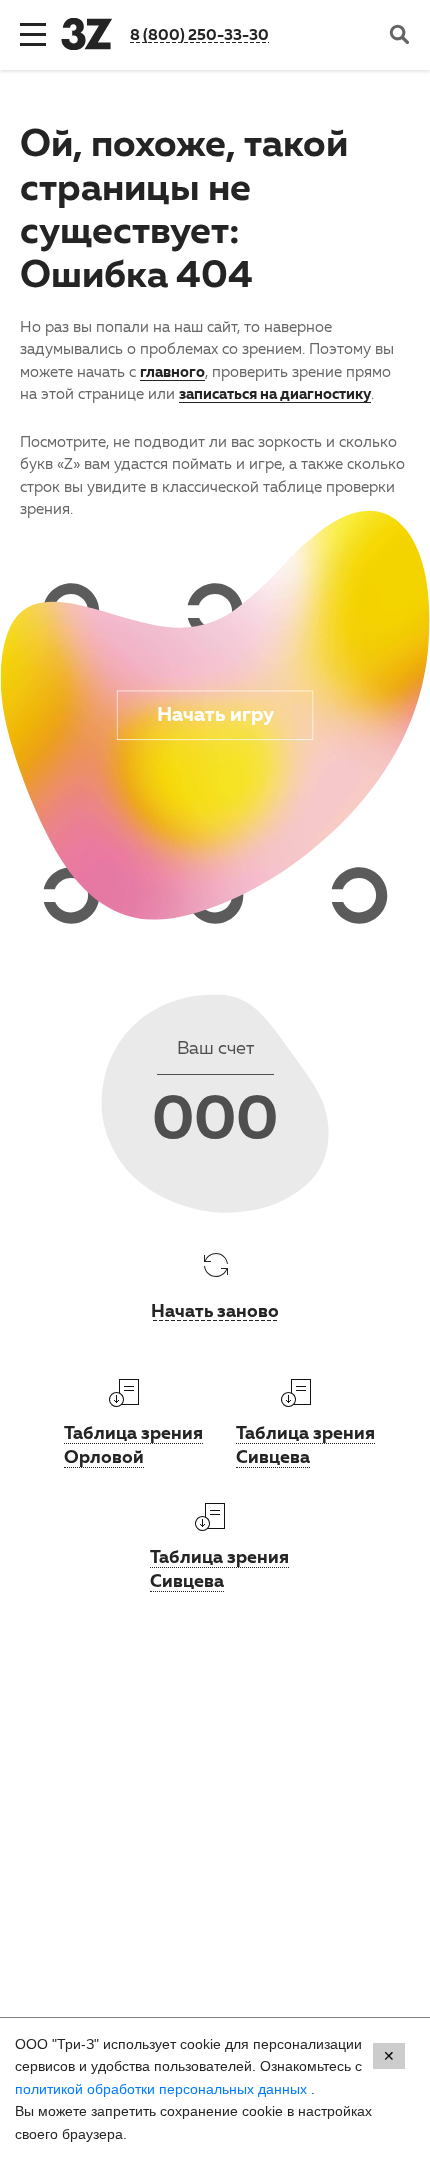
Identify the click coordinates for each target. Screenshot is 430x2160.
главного (172, 371)
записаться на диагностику (275, 393)
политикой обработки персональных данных (163, 2089)
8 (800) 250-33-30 (199, 34)
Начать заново (215, 1310)
